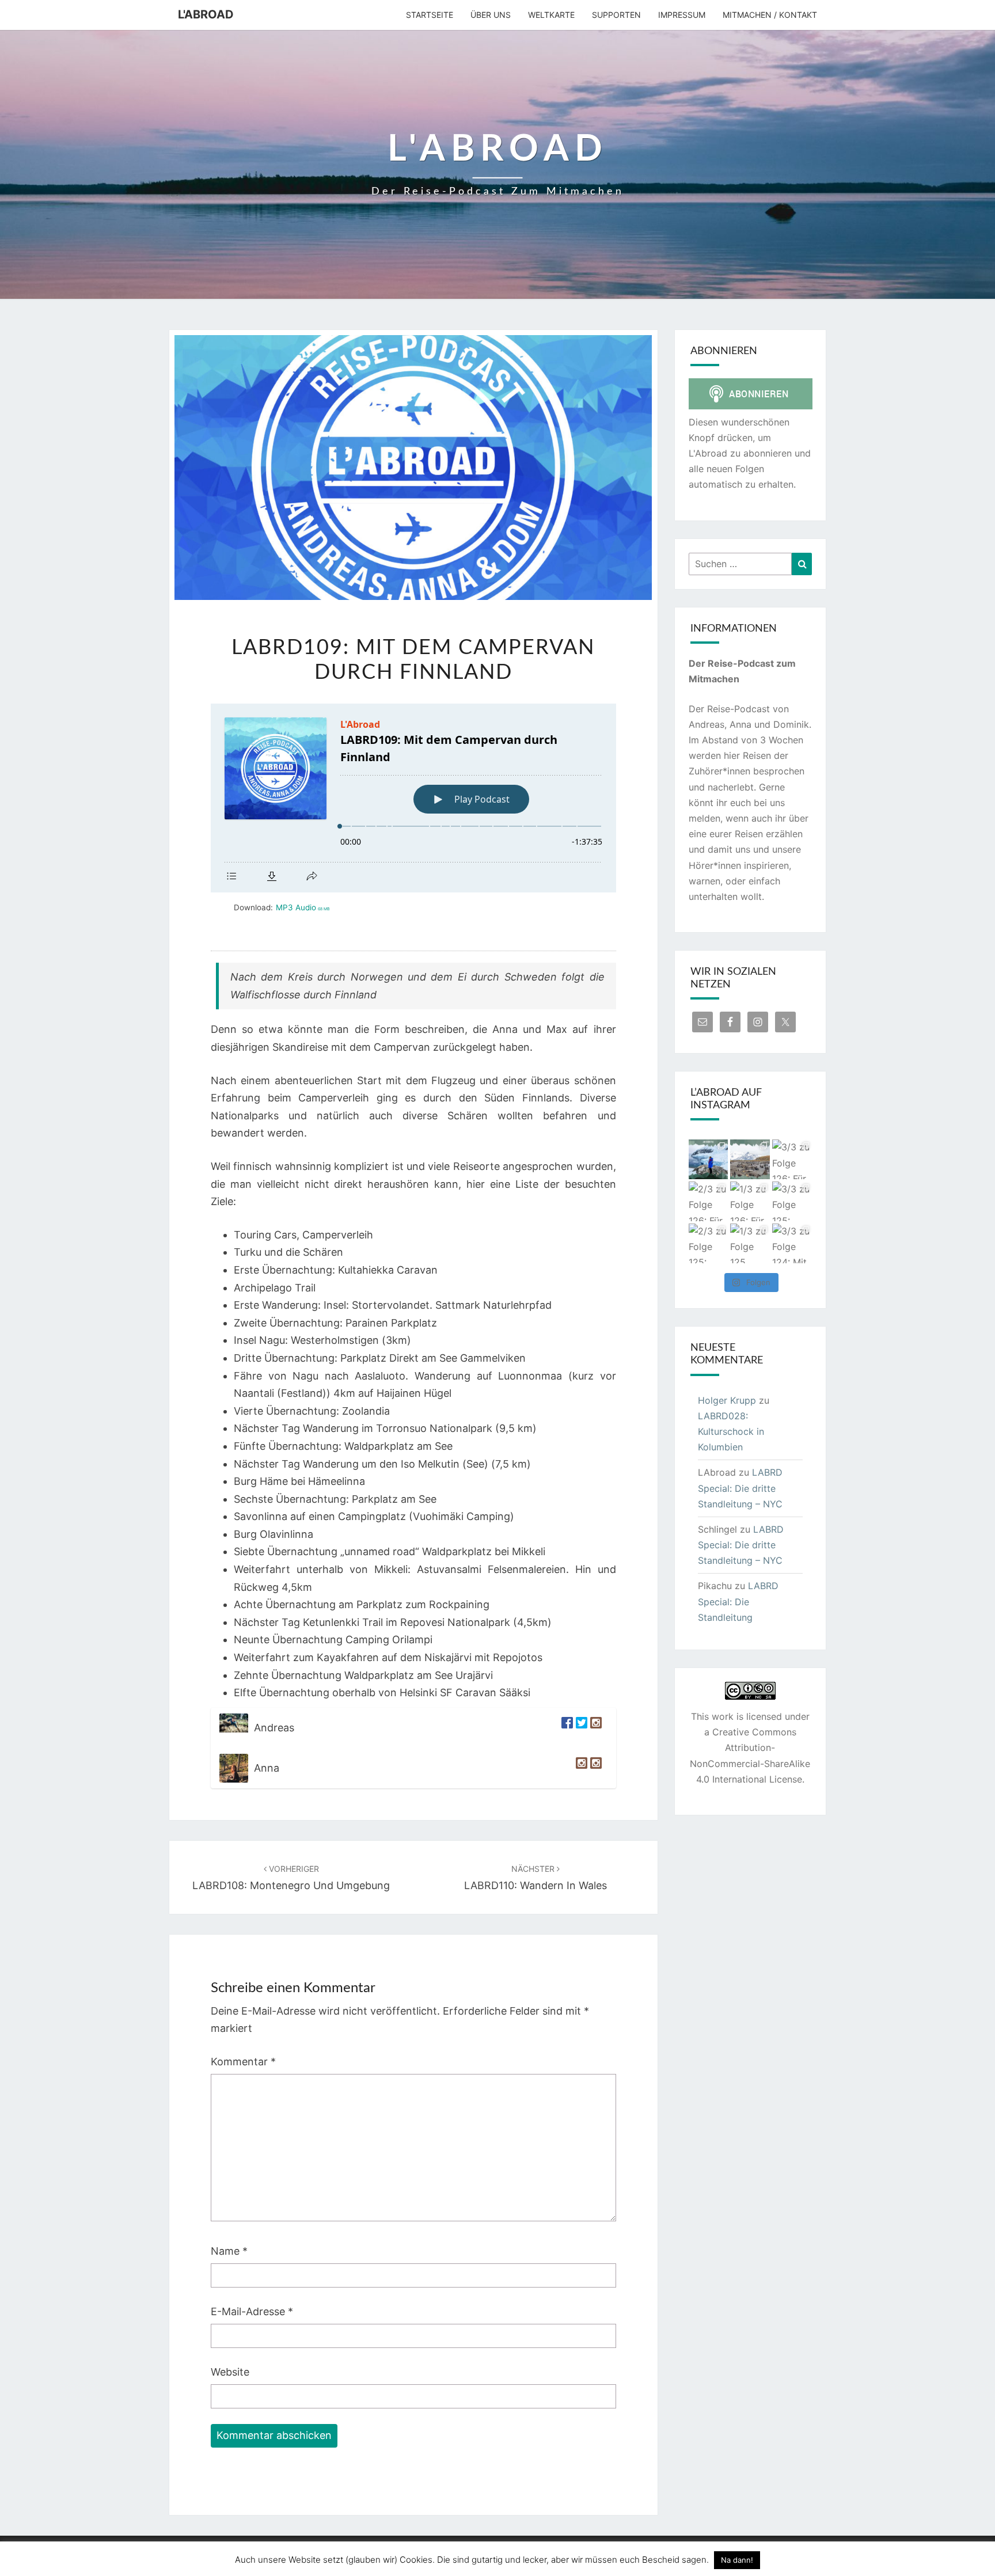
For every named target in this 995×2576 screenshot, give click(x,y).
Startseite (430, 15)
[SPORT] (595, 1768)
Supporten (616, 15)
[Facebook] (566, 1728)
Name (229, 2251)
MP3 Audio (303, 907)
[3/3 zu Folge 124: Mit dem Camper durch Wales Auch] (792, 1243)
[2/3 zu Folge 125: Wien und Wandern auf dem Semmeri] (709, 1243)
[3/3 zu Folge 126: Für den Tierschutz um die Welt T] (792, 1159)
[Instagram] (595, 1728)
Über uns (491, 15)
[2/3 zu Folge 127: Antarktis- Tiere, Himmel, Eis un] (709, 1159)
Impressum (682, 15)
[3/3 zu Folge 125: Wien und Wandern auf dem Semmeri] (792, 1201)
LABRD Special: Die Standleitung (738, 1601)
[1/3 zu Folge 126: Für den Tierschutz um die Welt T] (750, 1201)
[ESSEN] (580, 1768)
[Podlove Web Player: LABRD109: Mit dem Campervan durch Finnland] (413, 798)
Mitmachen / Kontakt (770, 15)
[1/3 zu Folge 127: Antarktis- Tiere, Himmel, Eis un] (750, 1159)
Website (230, 2372)
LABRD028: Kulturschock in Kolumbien (731, 1431)
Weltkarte (551, 15)
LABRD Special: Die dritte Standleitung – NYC (740, 1488)
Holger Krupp (727, 1400)
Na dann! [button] (737, 2560)
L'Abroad (206, 14)
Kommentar (243, 2062)
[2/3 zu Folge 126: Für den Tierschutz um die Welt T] (709, 1201)
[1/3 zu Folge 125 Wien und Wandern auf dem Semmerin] (750, 1243)
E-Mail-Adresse (252, 2311)
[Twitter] (580, 1728)
